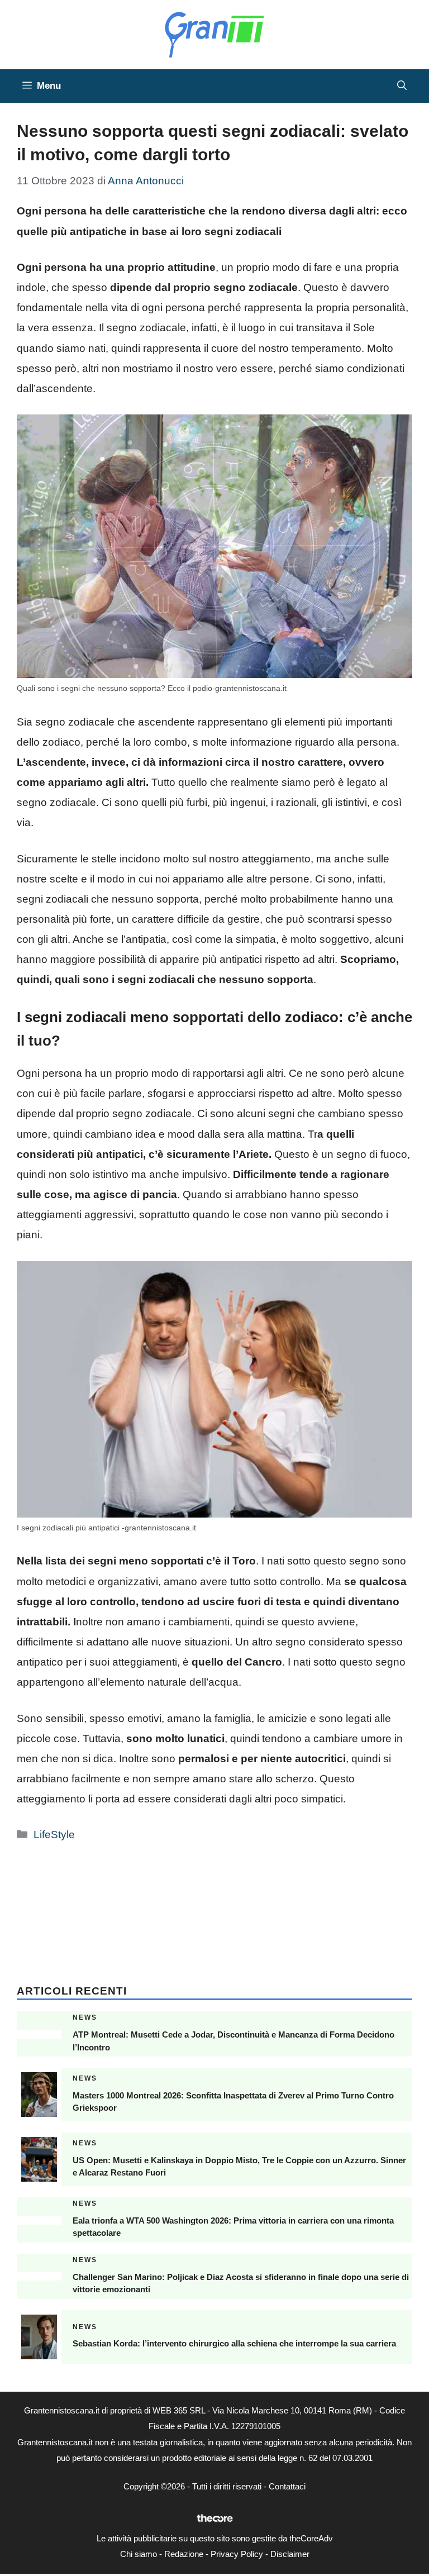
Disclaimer (290, 2554)
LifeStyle (54, 1835)
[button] (402, 86)
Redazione (184, 2554)
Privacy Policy (237, 2554)
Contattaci (287, 2486)
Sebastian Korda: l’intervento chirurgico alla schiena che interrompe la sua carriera (234, 2343)
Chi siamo (139, 2554)
